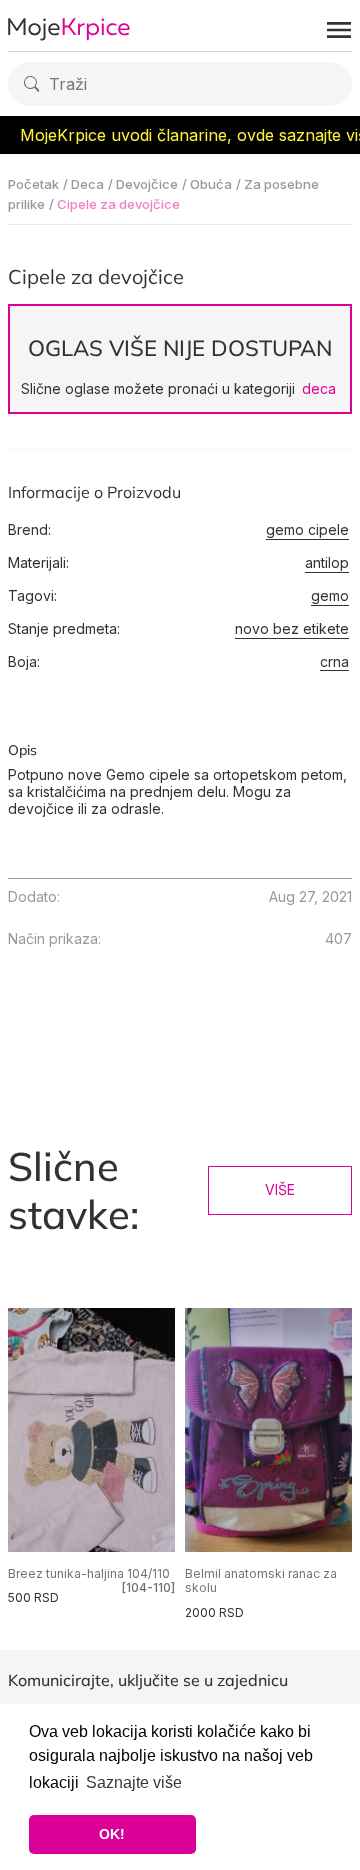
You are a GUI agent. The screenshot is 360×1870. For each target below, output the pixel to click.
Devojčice (147, 184)
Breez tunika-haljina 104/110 (89, 1573)
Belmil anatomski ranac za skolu (261, 1580)
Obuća (211, 184)
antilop (327, 563)
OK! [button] (112, 1834)
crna (334, 662)
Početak (33, 184)
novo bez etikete (292, 629)
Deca (87, 184)
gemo (330, 596)
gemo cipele (307, 530)
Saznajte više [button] (134, 1782)
